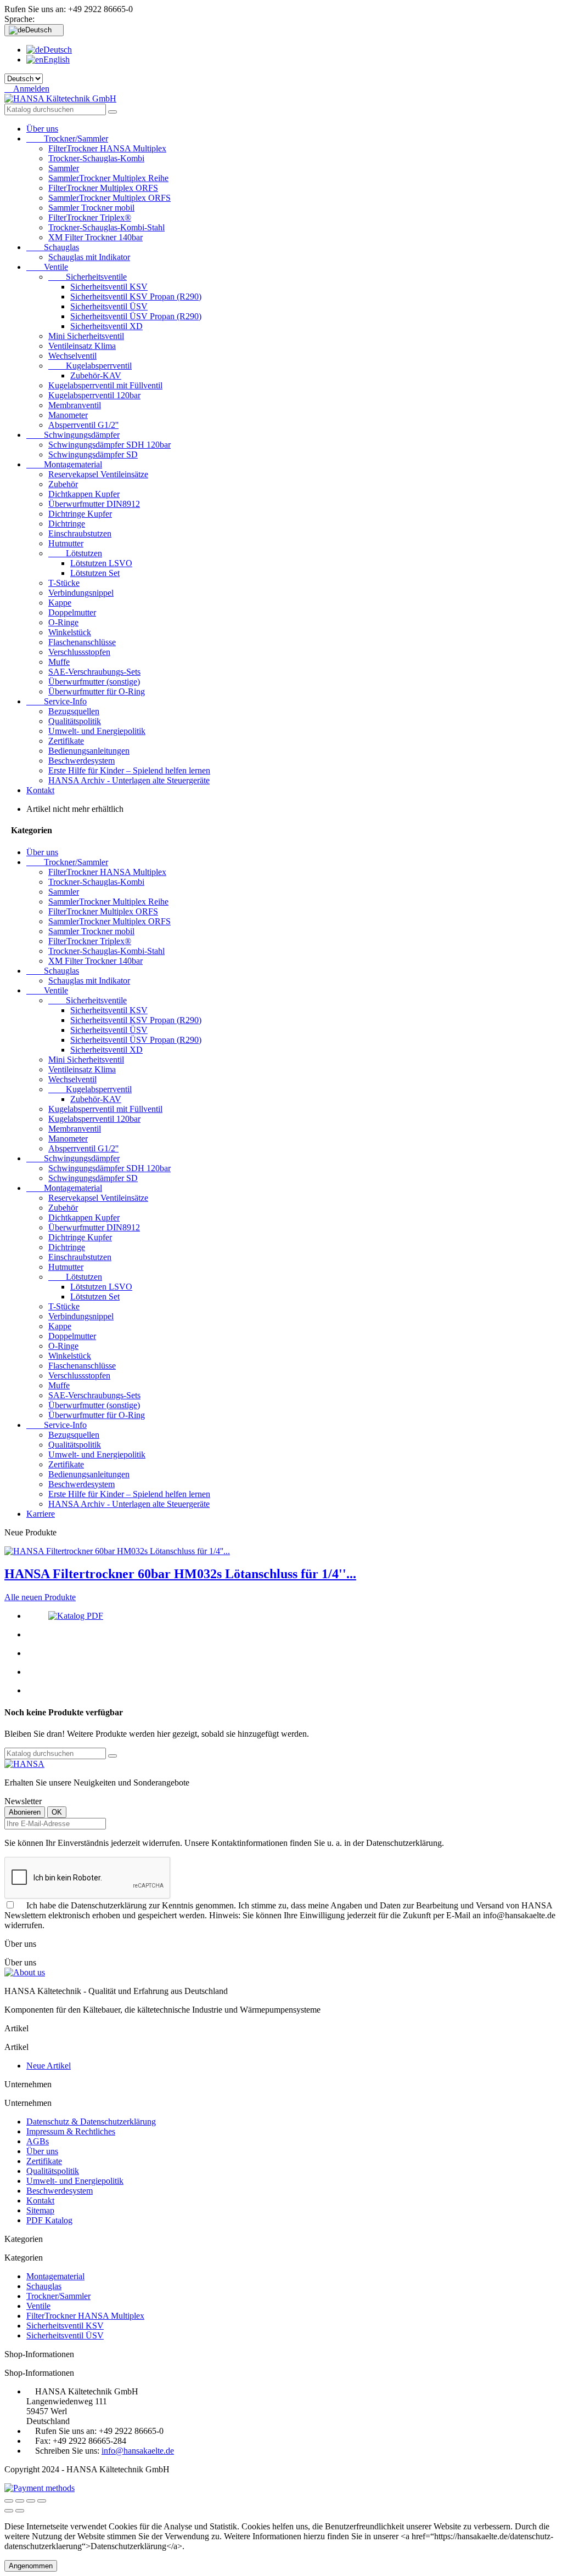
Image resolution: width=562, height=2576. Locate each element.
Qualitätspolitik (75, 721)
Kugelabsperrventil (90, 366)
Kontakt (40, 790)
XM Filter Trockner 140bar (95, 237)
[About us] (25, 1972)
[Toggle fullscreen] (31, 2501)
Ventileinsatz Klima (82, 346)
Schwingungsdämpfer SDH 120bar (109, 445)
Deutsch (58, 50)
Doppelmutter (72, 612)
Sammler (64, 168)
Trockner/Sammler (67, 139)
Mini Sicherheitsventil (86, 336)
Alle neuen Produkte (40, 1597)
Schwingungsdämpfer (73, 435)
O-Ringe (63, 622)
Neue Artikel (49, 2066)
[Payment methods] (40, 2488)
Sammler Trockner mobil (91, 208)
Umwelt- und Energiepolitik (97, 731)
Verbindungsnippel (81, 593)
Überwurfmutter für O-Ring (97, 691)
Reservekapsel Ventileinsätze (98, 474)
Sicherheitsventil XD (106, 326)
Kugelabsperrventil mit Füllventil (105, 385)
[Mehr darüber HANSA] (24, 1764)
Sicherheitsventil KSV (109, 287)
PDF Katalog (49, 2220)
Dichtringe (67, 524)
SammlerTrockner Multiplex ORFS (109, 198)
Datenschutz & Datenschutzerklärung (91, 2122)
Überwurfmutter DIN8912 (94, 504)
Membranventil (75, 405)
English (57, 60)
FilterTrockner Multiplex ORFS (103, 188)
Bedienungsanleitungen (89, 751)
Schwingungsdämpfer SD (93, 454)
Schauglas (53, 247)
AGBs (38, 2141)
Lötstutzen (75, 553)
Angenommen (31, 2566)
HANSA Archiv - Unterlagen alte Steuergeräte (129, 780)
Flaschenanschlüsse (82, 642)
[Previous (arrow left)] (9, 2511)
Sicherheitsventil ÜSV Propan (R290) (136, 316)
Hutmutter (66, 543)
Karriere (41, 1514)
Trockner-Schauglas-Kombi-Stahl (106, 227)
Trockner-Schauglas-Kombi (96, 158)
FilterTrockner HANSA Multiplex (107, 148)
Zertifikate (66, 741)
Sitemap (40, 2210)
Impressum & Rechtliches (71, 2131)
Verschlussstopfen (79, 652)
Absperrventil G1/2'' (83, 425)
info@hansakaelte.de (138, 2451)
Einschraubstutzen (80, 533)
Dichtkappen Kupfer (84, 494)
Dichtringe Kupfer (80, 514)
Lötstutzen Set (95, 573)
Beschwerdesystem (82, 761)
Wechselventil (72, 356)
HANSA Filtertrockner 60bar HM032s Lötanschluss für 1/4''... (180, 1574)
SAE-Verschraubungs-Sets (94, 672)
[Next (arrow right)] (20, 2511)
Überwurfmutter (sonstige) (94, 682)
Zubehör (63, 484)
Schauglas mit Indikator (89, 257)
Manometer (68, 415)
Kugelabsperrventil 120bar (94, 395)
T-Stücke (64, 583)
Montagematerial (64, 464)
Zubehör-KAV (96, 375)
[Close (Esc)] (9, 2501)
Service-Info (57, 701)
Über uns (42, 129)
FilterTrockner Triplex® (90, 218)
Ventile (47, 267)
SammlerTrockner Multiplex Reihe (108, 178)
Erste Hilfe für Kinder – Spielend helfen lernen (129, 770)
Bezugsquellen (74, 711)
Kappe (60, 603)
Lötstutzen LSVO (101, 563)
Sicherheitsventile (88, 277)
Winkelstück (70, 632)
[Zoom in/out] (42, 2501)
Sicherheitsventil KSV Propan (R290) (136, 296)
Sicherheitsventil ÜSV (109, 306)
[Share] (20, 2501)
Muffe (59, 662)
